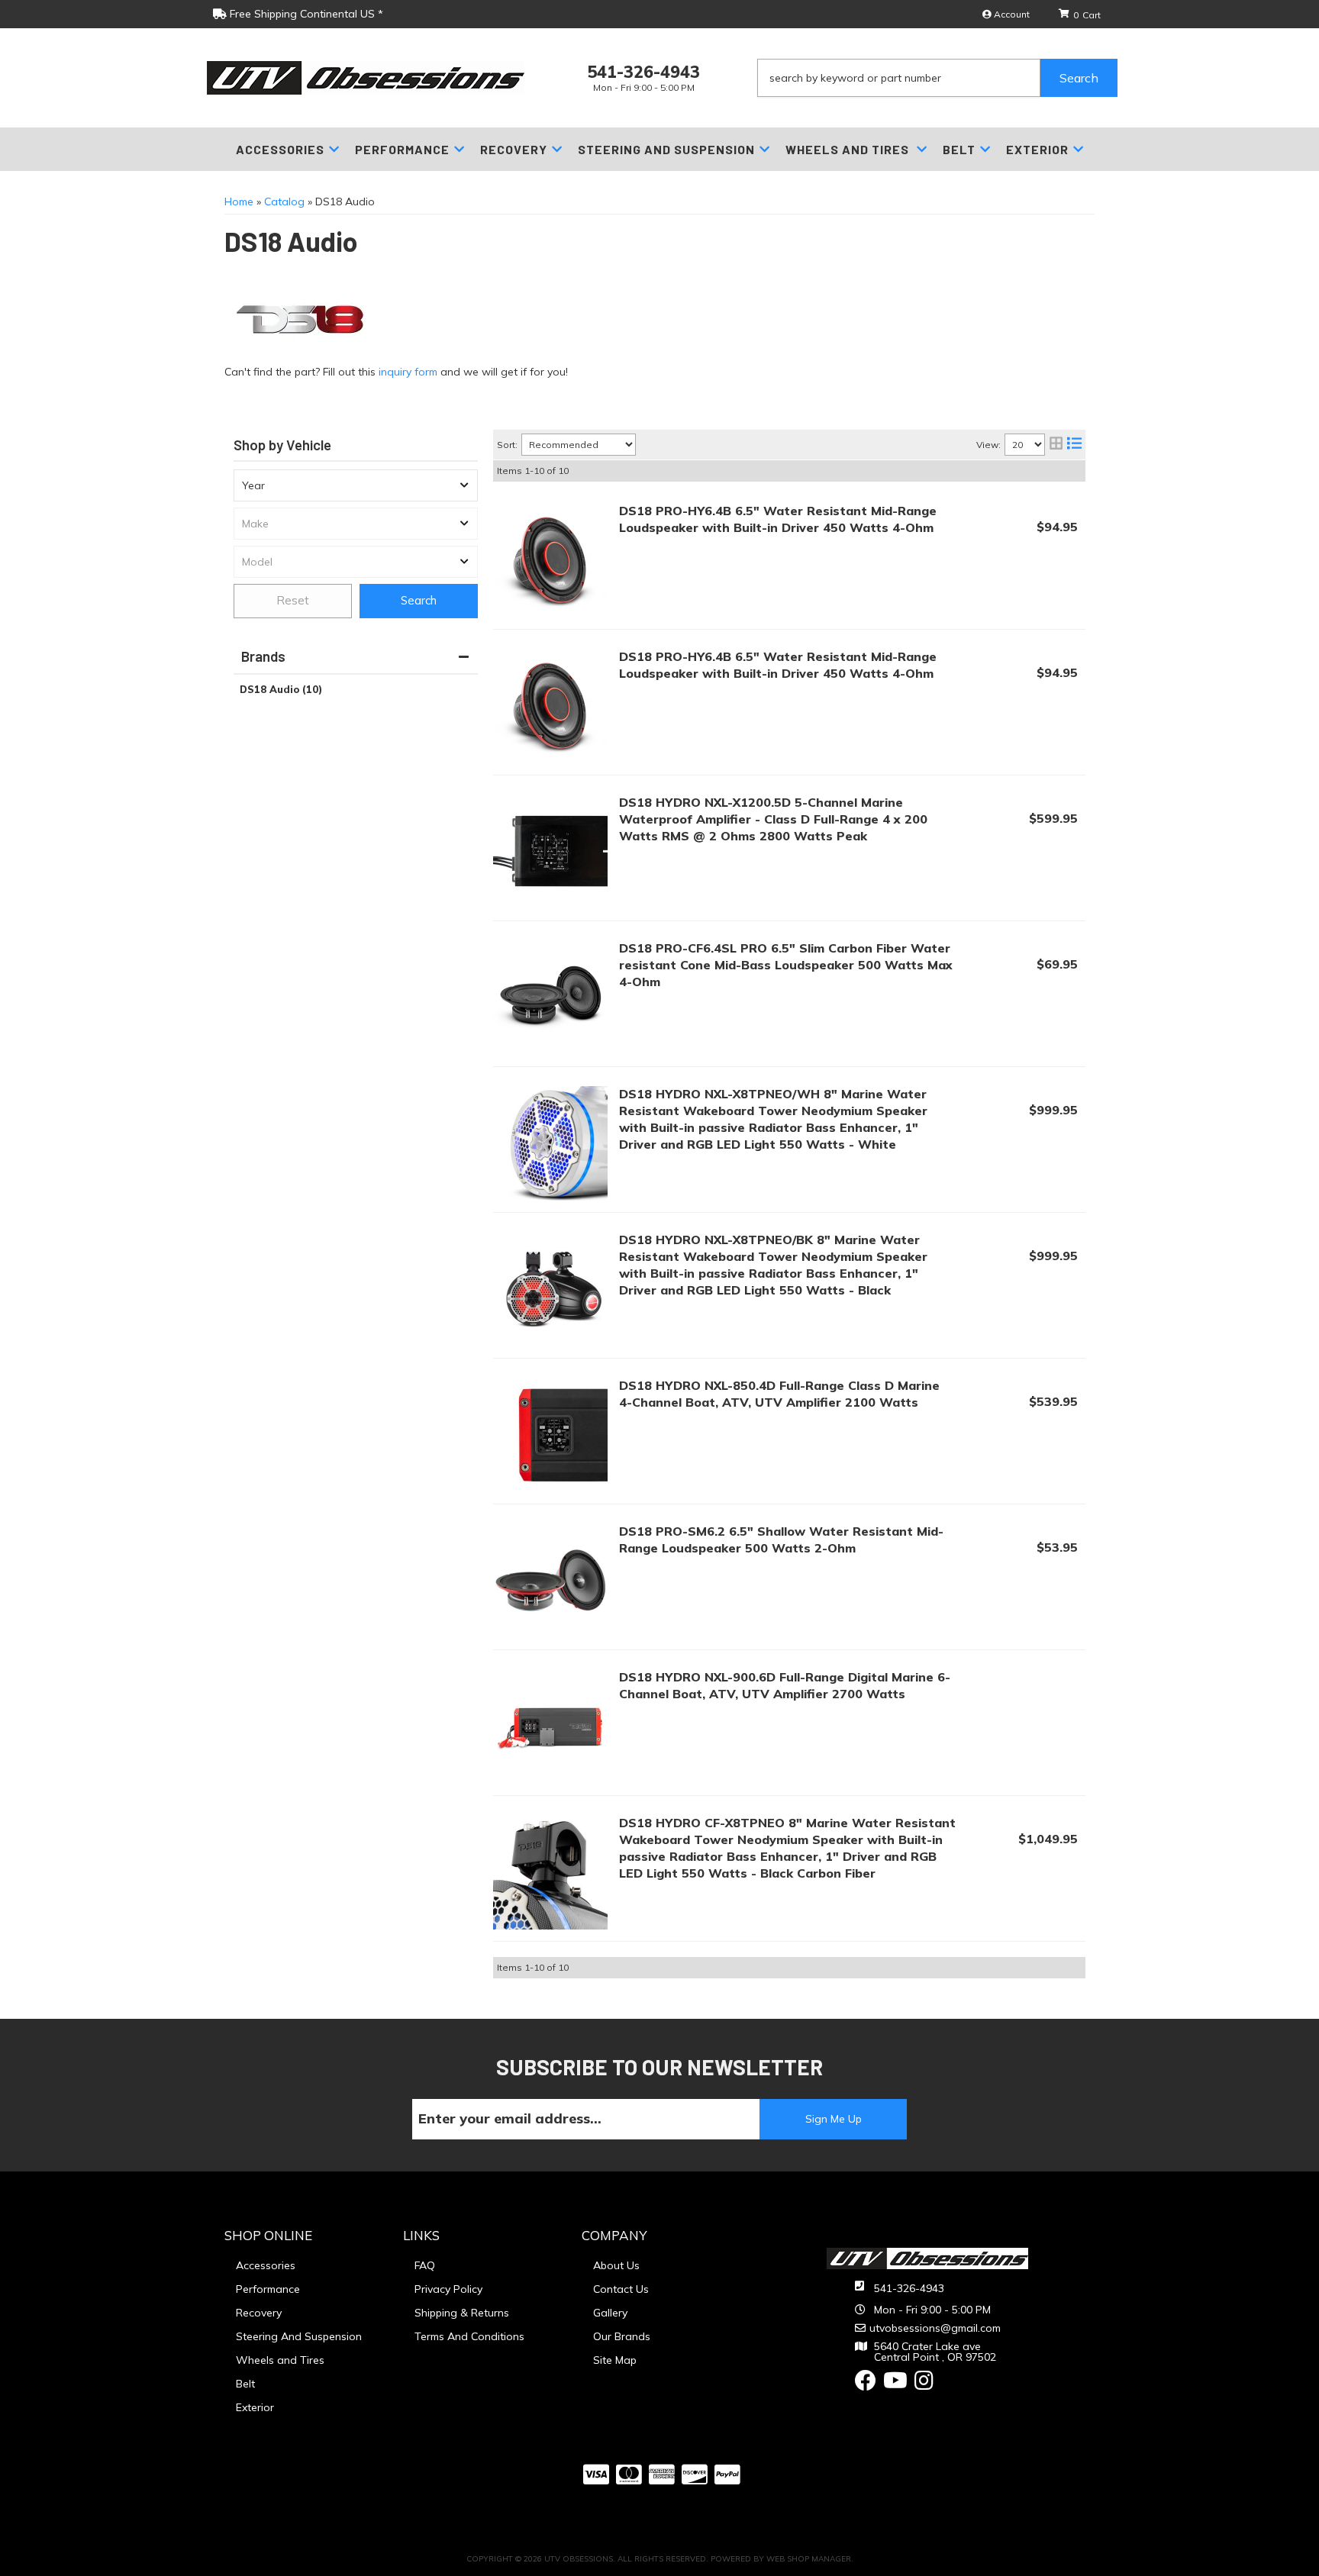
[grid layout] (1056, 445)
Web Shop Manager (809, 2559)
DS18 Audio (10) (281, 689)
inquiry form (408, 372)
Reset (293, 600)
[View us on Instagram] (924, 2384)
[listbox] (356, 485)
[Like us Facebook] (866, 2384)
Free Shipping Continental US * (305, 14)
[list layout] (1074, 445)
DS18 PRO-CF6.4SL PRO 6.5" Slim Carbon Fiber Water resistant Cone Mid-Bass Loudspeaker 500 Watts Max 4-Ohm (786, 965)
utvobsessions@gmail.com (935, 2328)
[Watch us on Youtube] (895, 2384)
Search (419, 600)
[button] (937, 78)
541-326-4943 (909, 2288)
